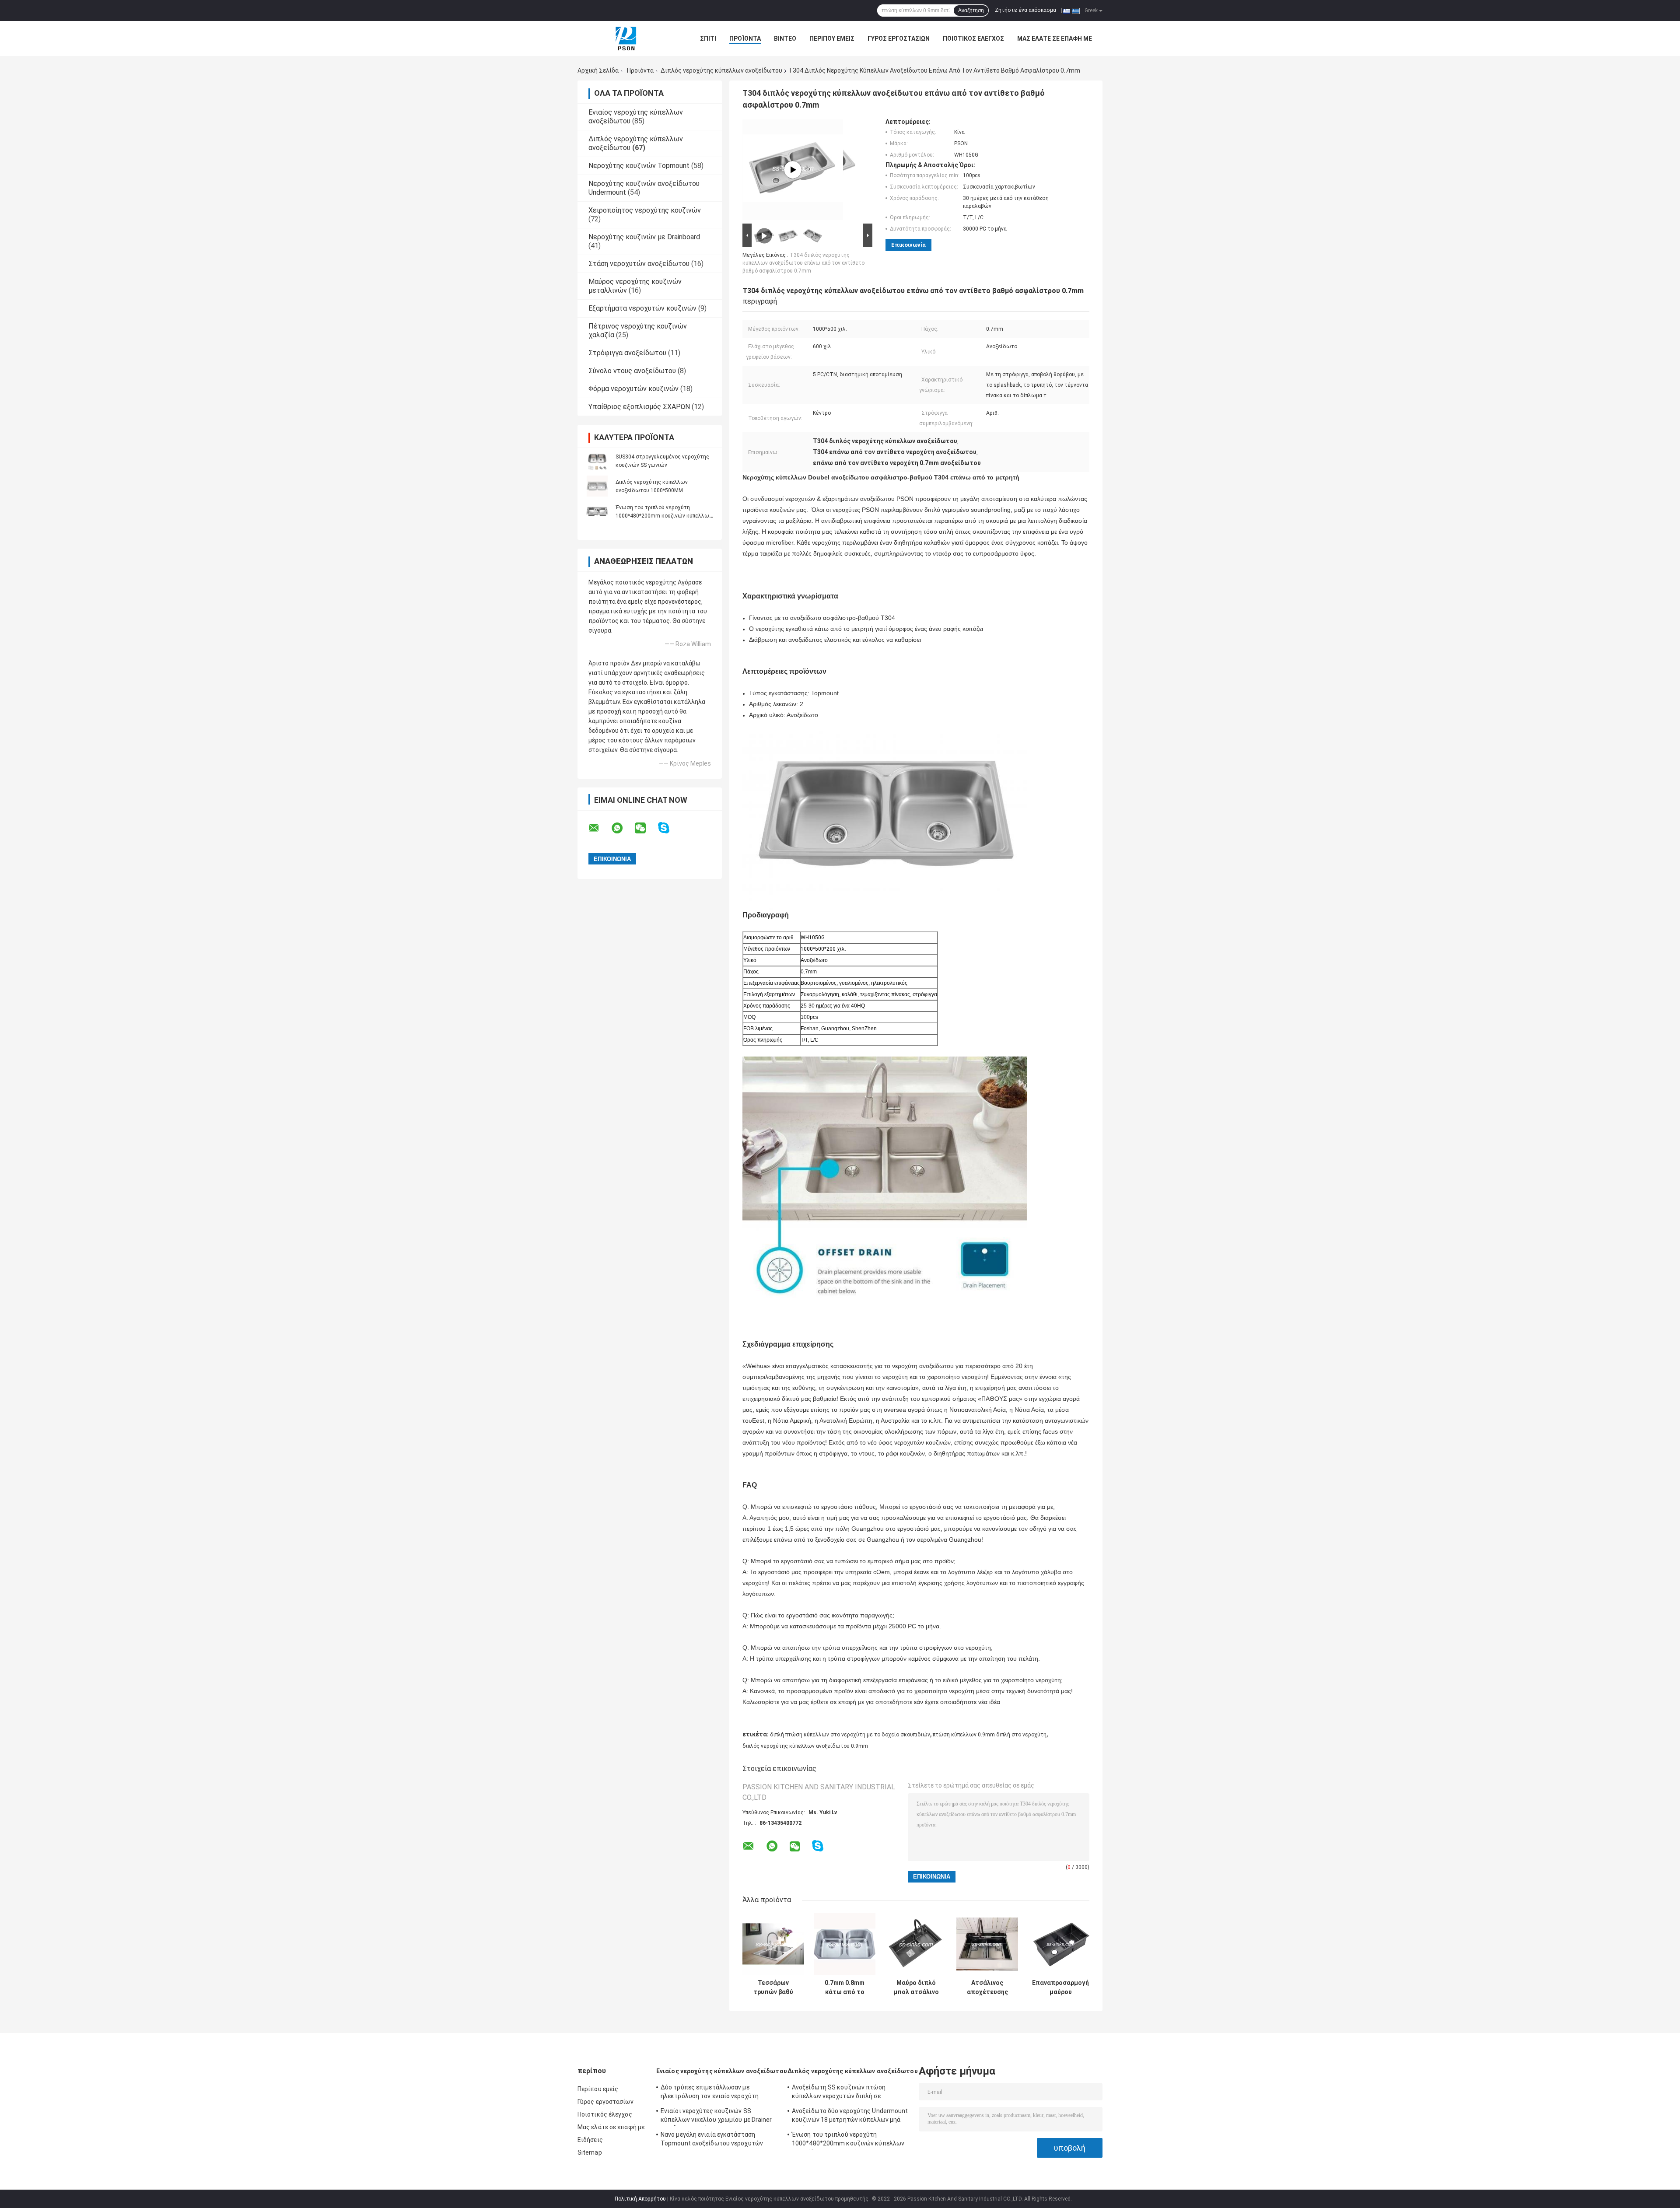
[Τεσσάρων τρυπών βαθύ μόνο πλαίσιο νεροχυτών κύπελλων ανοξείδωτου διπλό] (773, 1944)
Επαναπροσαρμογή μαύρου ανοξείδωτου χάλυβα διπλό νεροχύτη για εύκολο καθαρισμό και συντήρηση (1060, 1988)
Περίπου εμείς (832, 38)
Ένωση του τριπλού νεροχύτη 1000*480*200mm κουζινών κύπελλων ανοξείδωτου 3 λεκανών (664, 516)
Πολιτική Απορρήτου (640, 2199)
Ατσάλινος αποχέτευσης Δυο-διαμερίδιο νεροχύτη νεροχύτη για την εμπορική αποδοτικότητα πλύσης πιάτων (987, 1988)
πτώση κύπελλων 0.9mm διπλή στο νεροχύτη (990, 1735)
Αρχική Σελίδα (598, 70)
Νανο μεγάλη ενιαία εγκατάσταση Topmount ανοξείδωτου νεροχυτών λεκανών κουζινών (712, 2140)
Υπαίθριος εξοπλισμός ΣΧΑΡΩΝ (639, 407)
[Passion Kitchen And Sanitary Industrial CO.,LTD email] (599, 828)
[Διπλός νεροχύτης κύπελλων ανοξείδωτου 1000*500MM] (597, 486)
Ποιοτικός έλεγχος (973, 38)
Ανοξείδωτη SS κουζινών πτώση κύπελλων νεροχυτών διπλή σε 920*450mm (839, 2093)
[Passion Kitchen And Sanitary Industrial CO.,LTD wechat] (646, 828)
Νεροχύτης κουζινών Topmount (639, 166)
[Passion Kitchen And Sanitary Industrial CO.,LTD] (626, 38)
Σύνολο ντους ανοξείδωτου (632, 371)
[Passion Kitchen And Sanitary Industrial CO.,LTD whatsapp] (623, 828)
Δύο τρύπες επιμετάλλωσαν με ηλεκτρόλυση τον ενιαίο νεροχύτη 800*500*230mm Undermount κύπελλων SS (719, 2093)
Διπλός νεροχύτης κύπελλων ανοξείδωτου (721, 70)
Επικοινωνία (908, 245)
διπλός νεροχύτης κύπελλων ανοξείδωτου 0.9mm (805, 1746)
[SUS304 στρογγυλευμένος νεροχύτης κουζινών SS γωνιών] (597, 461)
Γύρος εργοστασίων (899, 38)
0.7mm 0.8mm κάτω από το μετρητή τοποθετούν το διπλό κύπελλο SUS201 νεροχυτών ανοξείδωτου (845, 1988)
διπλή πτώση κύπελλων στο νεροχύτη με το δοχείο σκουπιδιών (850, 1735)
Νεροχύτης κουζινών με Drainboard (644, 237)
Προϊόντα (745, 38)
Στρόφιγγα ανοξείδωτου (627, 353)
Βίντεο (785, 38)
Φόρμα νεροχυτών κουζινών (633, 389)
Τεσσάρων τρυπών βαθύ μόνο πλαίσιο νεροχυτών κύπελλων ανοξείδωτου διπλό (773, 1988)
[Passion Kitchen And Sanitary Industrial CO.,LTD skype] (669, 828)
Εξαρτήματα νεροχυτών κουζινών (642, 308)
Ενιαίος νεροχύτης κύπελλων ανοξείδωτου (722, 2071)
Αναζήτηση (971, 10)
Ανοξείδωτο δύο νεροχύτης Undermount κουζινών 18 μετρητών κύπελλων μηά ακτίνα (850, 2117)
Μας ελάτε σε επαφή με (1055, 38)
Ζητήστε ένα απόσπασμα (1025, 10)
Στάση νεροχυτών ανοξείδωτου (639, 264)
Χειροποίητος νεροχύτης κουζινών (645, 210)
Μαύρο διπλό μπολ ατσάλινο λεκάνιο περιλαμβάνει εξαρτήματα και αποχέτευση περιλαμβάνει (916, 1988)
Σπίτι (708, 38)
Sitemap (590, 2152)
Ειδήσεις (590, 2140)
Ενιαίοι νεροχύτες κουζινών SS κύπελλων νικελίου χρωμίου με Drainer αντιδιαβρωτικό (716, 2117)
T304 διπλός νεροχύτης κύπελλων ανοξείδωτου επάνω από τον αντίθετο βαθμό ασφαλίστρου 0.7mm (803, 263)
